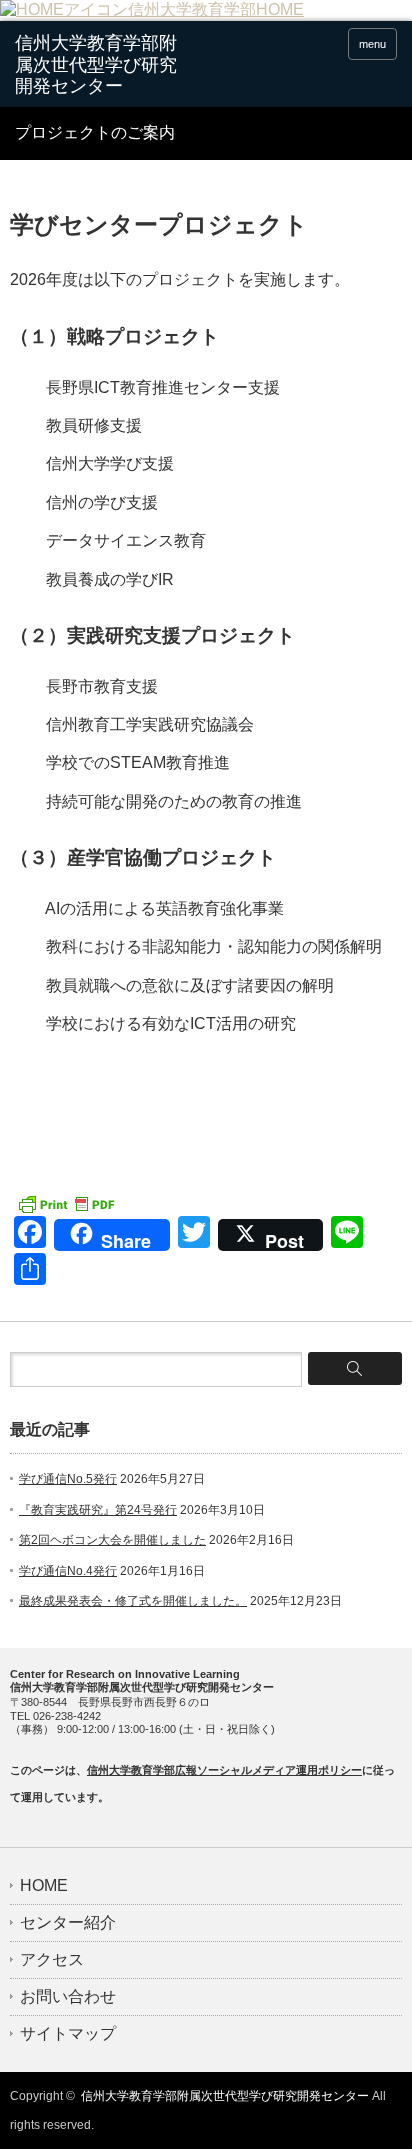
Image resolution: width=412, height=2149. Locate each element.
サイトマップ (68, 2034)
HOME (44, 1886)
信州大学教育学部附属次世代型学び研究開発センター (225, 2096)
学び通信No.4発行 (68, 1571)
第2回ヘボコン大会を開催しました (112, 1540)
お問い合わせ (68, 1997)
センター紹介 (68, 1923)
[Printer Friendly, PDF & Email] (66, 1203)
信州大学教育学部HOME (216, 9)
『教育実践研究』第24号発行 (98, 1510)
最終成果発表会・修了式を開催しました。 (133, 1601)
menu (372, 44)
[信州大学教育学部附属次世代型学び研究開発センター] (97, 65)
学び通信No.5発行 (68, 1479)
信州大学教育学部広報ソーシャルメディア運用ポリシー (224, 1770)
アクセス (52, 1960)
